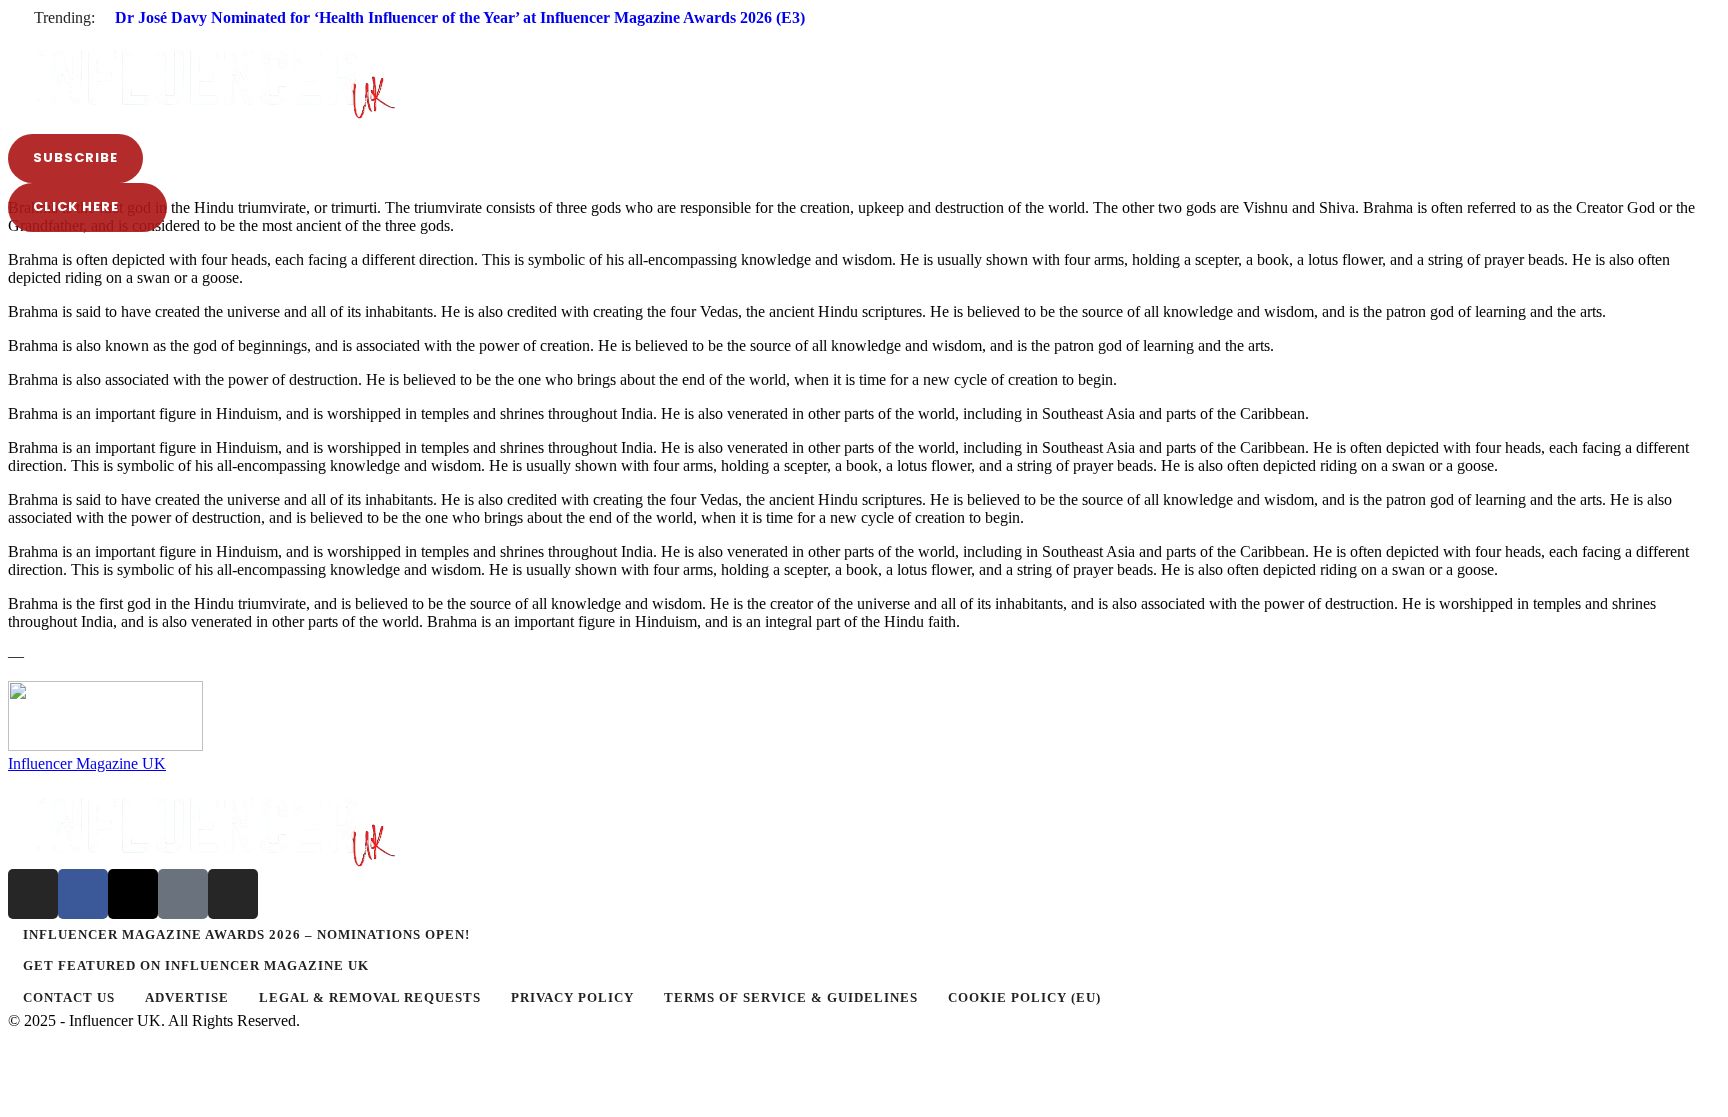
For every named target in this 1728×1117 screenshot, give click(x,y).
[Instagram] (33, 894)
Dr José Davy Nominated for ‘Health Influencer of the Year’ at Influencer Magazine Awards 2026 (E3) (460, 17)
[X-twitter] (133, 894)
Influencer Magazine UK (87, 763)
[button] (864, 34)
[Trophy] (183, 894)
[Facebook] (83, 894)
